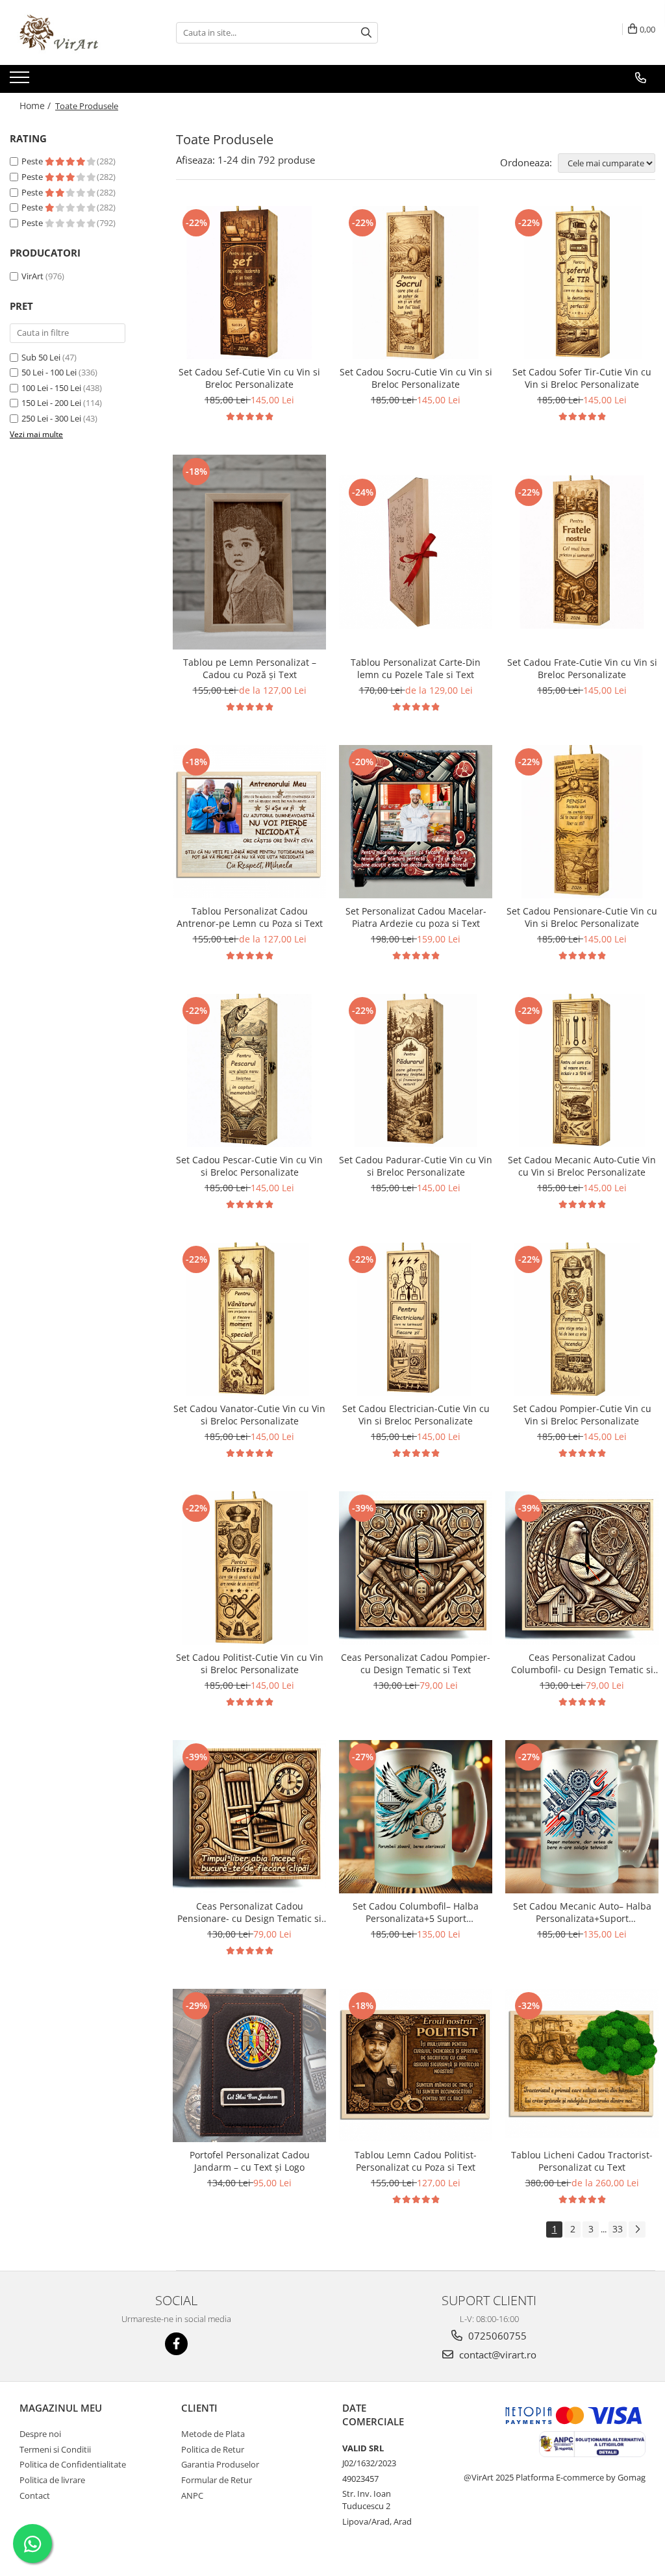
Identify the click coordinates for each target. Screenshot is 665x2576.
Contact (35, 2495)
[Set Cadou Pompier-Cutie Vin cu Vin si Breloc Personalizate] (582, 1319)
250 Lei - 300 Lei (51, 418)
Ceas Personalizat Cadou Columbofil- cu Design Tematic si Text (582, 1663)
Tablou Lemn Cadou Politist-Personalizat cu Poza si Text (416, 2161)
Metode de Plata (213, 2434)
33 (618, 2229)
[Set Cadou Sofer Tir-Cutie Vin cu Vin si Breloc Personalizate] (582, 283)
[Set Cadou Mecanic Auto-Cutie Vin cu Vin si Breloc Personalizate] (582, 1070)
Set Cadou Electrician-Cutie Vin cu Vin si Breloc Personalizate (416, 1415)
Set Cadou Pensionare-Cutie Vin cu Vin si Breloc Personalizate (582, 917)
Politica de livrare (52, 2480)
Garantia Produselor (220, 2464)
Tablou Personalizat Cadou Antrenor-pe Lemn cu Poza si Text (250, 917)
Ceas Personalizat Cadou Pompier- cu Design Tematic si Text (416, 1663)
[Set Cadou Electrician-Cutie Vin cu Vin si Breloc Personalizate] (416, 1319)
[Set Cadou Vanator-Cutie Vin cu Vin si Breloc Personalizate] (249, 1319)
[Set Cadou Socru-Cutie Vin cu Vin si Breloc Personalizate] (416, 283)
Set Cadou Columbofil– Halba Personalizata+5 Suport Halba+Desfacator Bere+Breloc (416, 1912)
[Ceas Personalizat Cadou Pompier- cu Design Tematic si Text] (416, 1568)
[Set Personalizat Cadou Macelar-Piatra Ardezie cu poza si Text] (416, 822)
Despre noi (40, 2434)
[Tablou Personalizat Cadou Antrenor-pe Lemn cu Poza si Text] (249, 822)
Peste (33, 161)
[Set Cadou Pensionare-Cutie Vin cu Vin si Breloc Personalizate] (582, 822)
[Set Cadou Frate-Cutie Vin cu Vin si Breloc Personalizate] (582, 552)
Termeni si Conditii (55, 2449)
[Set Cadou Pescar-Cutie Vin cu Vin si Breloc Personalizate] (249, 1070)
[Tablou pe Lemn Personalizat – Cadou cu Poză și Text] (249, 552)
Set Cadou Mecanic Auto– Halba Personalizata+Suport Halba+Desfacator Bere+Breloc (582, 1912)
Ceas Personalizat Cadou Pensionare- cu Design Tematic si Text (249, 1912)
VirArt (32, 276)
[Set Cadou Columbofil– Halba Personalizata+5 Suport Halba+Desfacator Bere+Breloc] (416, 1817)
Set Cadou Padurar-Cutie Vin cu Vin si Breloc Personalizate (416, 1166)
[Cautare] (366, 33)
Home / (36, 106)
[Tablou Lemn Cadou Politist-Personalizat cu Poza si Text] (416, 2065)
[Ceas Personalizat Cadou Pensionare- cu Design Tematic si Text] (249, 1817)
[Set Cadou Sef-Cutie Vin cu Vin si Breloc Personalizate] (249, 283)
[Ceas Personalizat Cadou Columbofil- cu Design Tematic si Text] (582, 1568)
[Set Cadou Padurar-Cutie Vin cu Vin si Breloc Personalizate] (416, 1070)
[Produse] (21, 81)
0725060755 (496, 2336)
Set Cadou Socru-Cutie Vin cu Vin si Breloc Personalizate (416, 378)
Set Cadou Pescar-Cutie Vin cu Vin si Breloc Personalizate (249, 1166)
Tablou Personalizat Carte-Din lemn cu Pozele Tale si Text (416, 668)
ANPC (192, 2495)
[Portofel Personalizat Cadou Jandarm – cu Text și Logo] (249, 2065)
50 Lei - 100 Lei (49, 372)
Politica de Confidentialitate (73, 2464)
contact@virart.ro (496, 2355)
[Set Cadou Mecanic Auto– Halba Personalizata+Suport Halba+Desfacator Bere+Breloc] (582, 1817)
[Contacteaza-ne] (641, 78)
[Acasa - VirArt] (75, 32)
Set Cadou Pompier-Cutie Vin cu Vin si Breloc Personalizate (582, 1415)
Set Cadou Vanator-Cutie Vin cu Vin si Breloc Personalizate (249, 1415)
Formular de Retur (217, 2480)
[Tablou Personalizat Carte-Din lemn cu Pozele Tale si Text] (416, 552)
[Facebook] (176, 2344)
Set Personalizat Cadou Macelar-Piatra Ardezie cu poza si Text (416, 917)
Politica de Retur (213, 2449)
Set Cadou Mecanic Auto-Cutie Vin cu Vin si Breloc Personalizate (582, 1166)
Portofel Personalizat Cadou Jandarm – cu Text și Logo (250, 2161)
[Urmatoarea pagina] (637, 2229)
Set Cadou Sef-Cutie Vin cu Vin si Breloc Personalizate (249, 378)
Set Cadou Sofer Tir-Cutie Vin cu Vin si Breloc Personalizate (582, 378)
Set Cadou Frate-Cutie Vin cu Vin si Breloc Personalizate (582, 668)
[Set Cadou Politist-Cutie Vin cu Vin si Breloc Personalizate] (249, 1568)
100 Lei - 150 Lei (51, 388)
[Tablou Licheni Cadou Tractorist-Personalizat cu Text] (582, 2065)
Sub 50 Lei (41, 357)
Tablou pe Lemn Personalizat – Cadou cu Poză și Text (250, 668)
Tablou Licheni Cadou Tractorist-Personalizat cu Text (582, 2161)
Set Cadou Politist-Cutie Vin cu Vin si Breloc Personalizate (250, 1663)
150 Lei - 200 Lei (51, 403)
